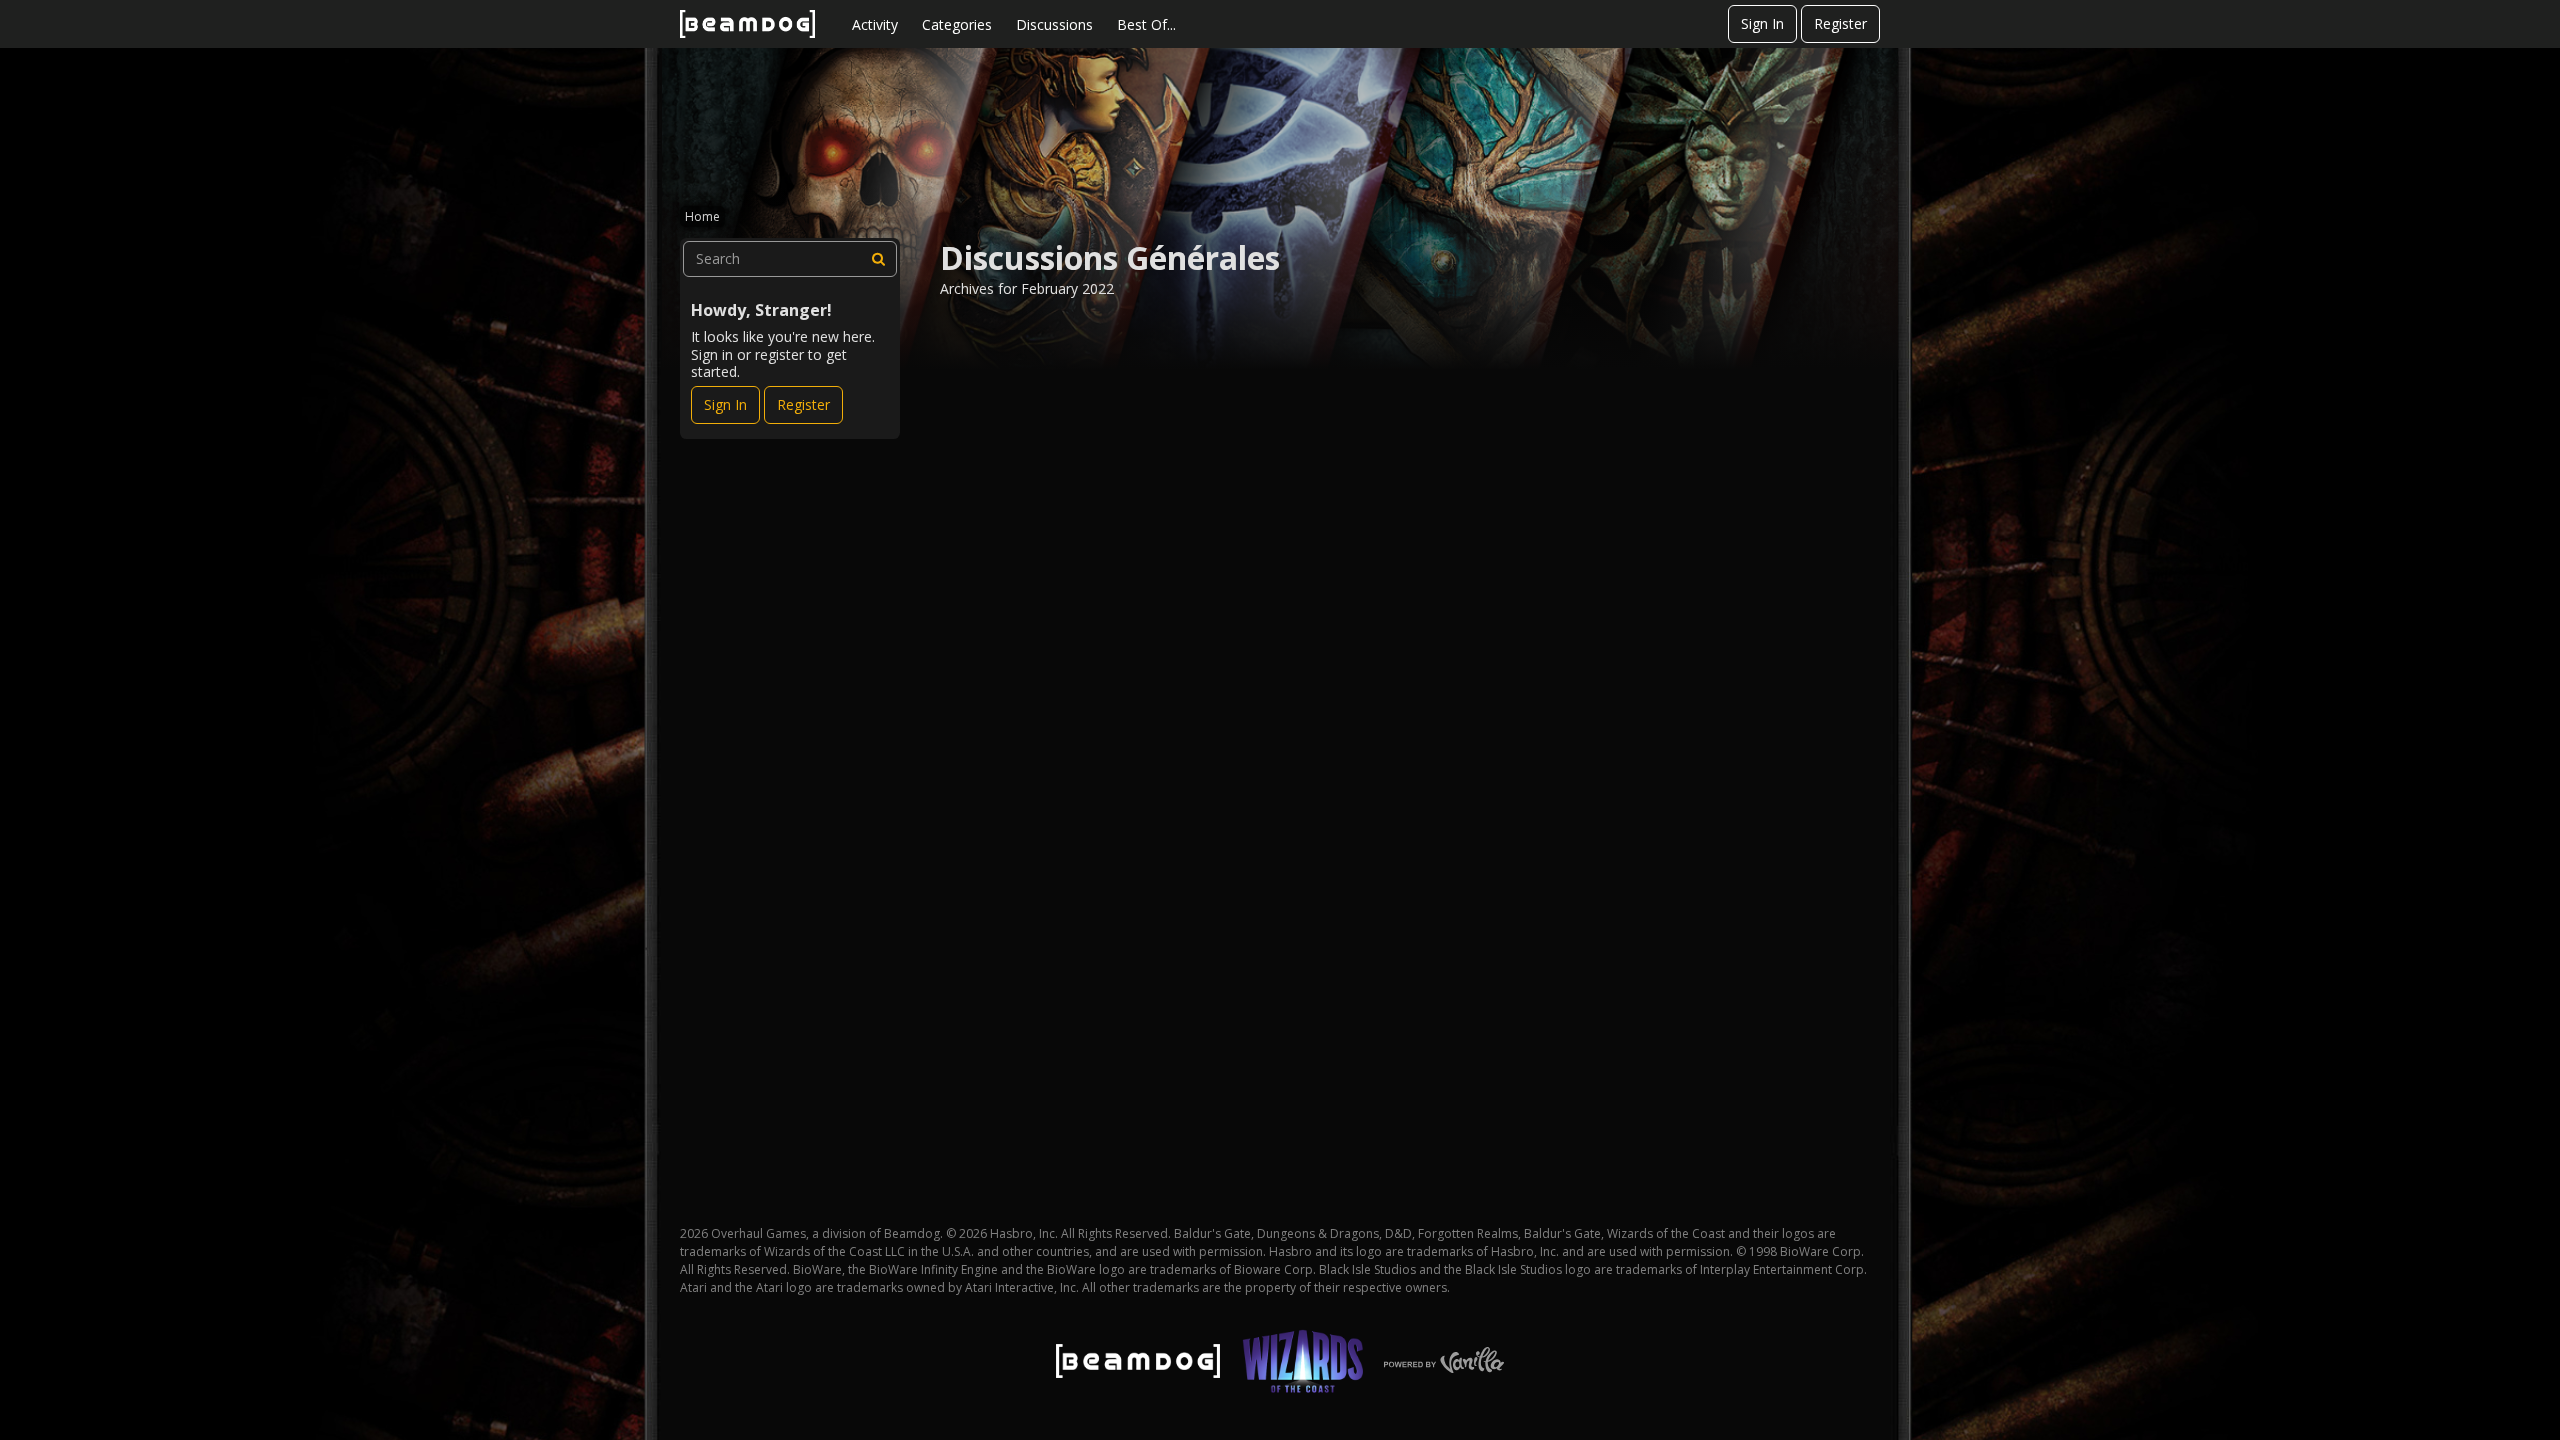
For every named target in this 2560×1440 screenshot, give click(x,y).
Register (1840, 23)
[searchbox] (790, 259)
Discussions (1054, 24)
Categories (957, 24)
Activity (875, 24)
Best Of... (1146, 24)
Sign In (1762, 23)
